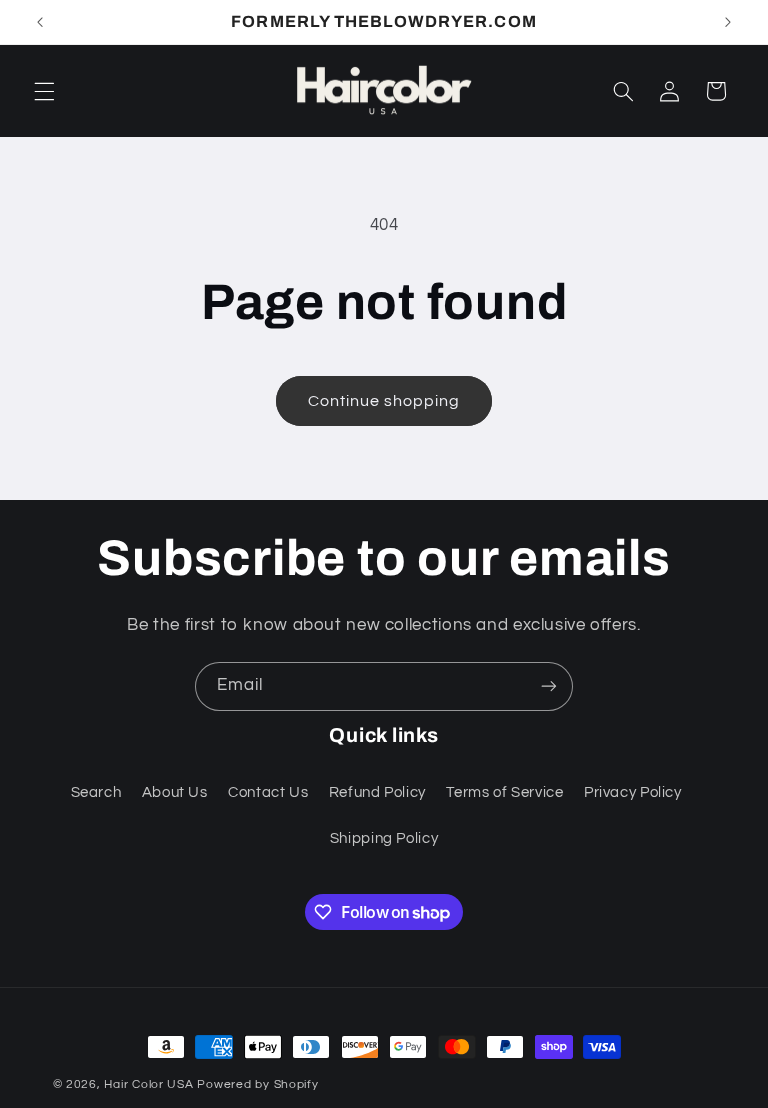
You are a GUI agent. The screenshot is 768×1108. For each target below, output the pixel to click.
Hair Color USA (148, 1084)
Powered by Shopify (257, 1084)
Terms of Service (504, 792)
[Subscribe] (549, 686)
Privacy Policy (633, 792)
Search (96, 792)
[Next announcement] (728, 22)
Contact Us (268, 792)
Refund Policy (377, 792)
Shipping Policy (384, 838)
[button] (44, 91)
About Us (175, 792)
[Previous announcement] (40, 22)
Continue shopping (384, 401)
